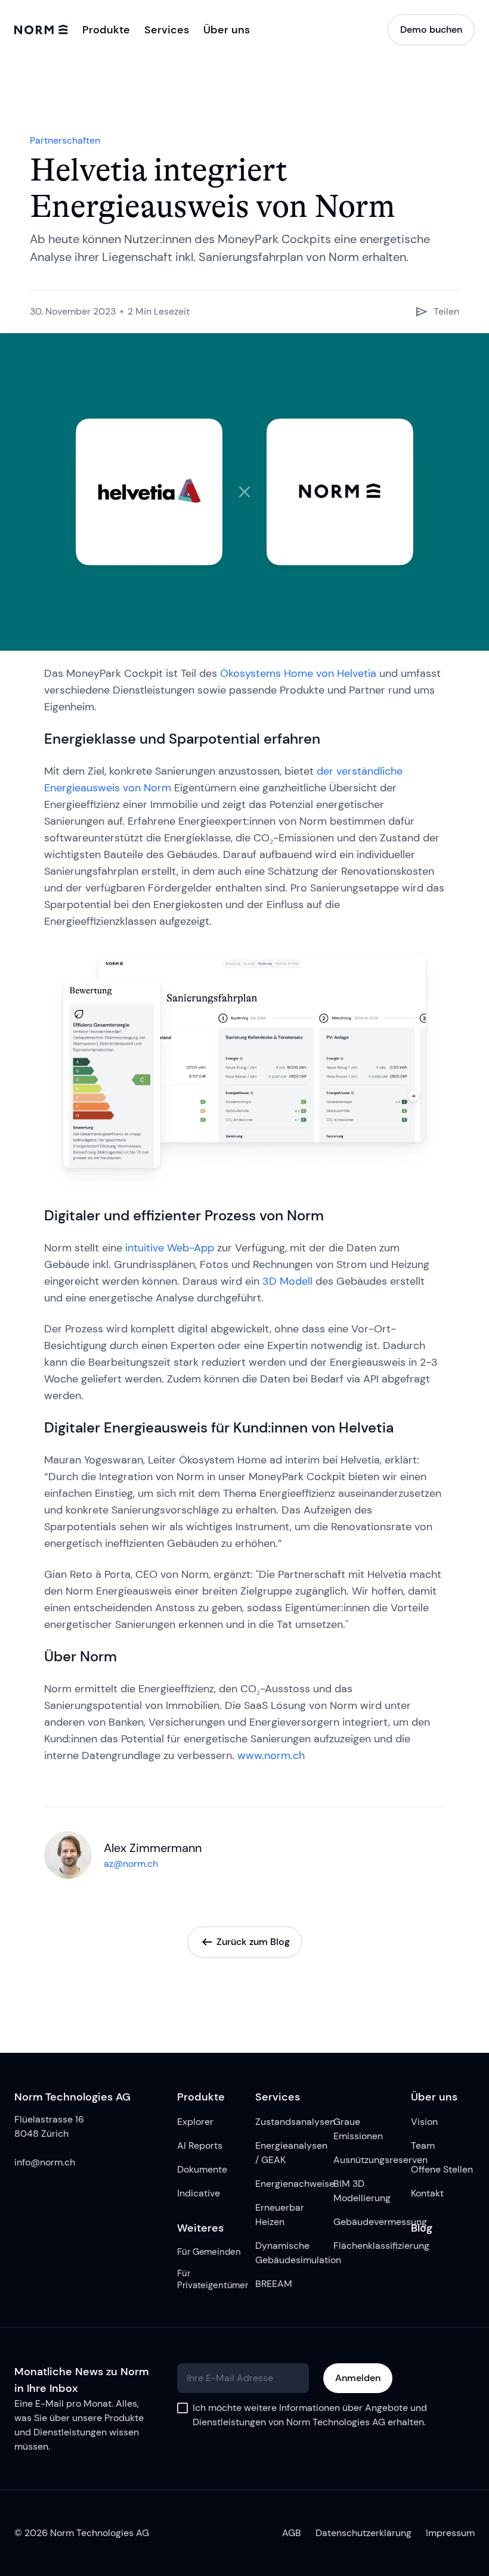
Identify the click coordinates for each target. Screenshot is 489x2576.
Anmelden (358, 2378)
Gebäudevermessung (365, 2222)
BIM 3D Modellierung (362, 2191)
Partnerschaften (65, 140)
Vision (424, 2122)
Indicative (199, 2193)
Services (278, 2097)
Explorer (195, 2122)
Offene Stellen (442, 2169)
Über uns (227, 30)
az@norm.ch (131, 1864)
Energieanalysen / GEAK (287, 2153)
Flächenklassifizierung (365, 2246)
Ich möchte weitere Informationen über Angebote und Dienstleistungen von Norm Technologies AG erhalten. (310, 2415)
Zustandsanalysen (287, 2122)
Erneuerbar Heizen (280, 2215)
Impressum (450, 2533)
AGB (292, 2533)
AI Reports (200, 2145)
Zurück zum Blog (253, 1942)
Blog (422, 2228)
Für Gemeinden (209, 2252)
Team (423, 2145)
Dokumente (202, 2169)
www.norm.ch (271, 1755)
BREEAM (274, 2284)
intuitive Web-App (170, 1248)
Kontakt (427, 2193)
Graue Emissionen (358, 2129)
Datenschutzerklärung (363, 2533)
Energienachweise (287, 2184)
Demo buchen (431, 29)
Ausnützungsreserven (365, 2160)
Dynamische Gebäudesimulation (287, 2253)
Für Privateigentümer (209, 2279)
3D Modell (287, 1281)
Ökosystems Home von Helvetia (298, 673)
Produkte (201, 2097)
